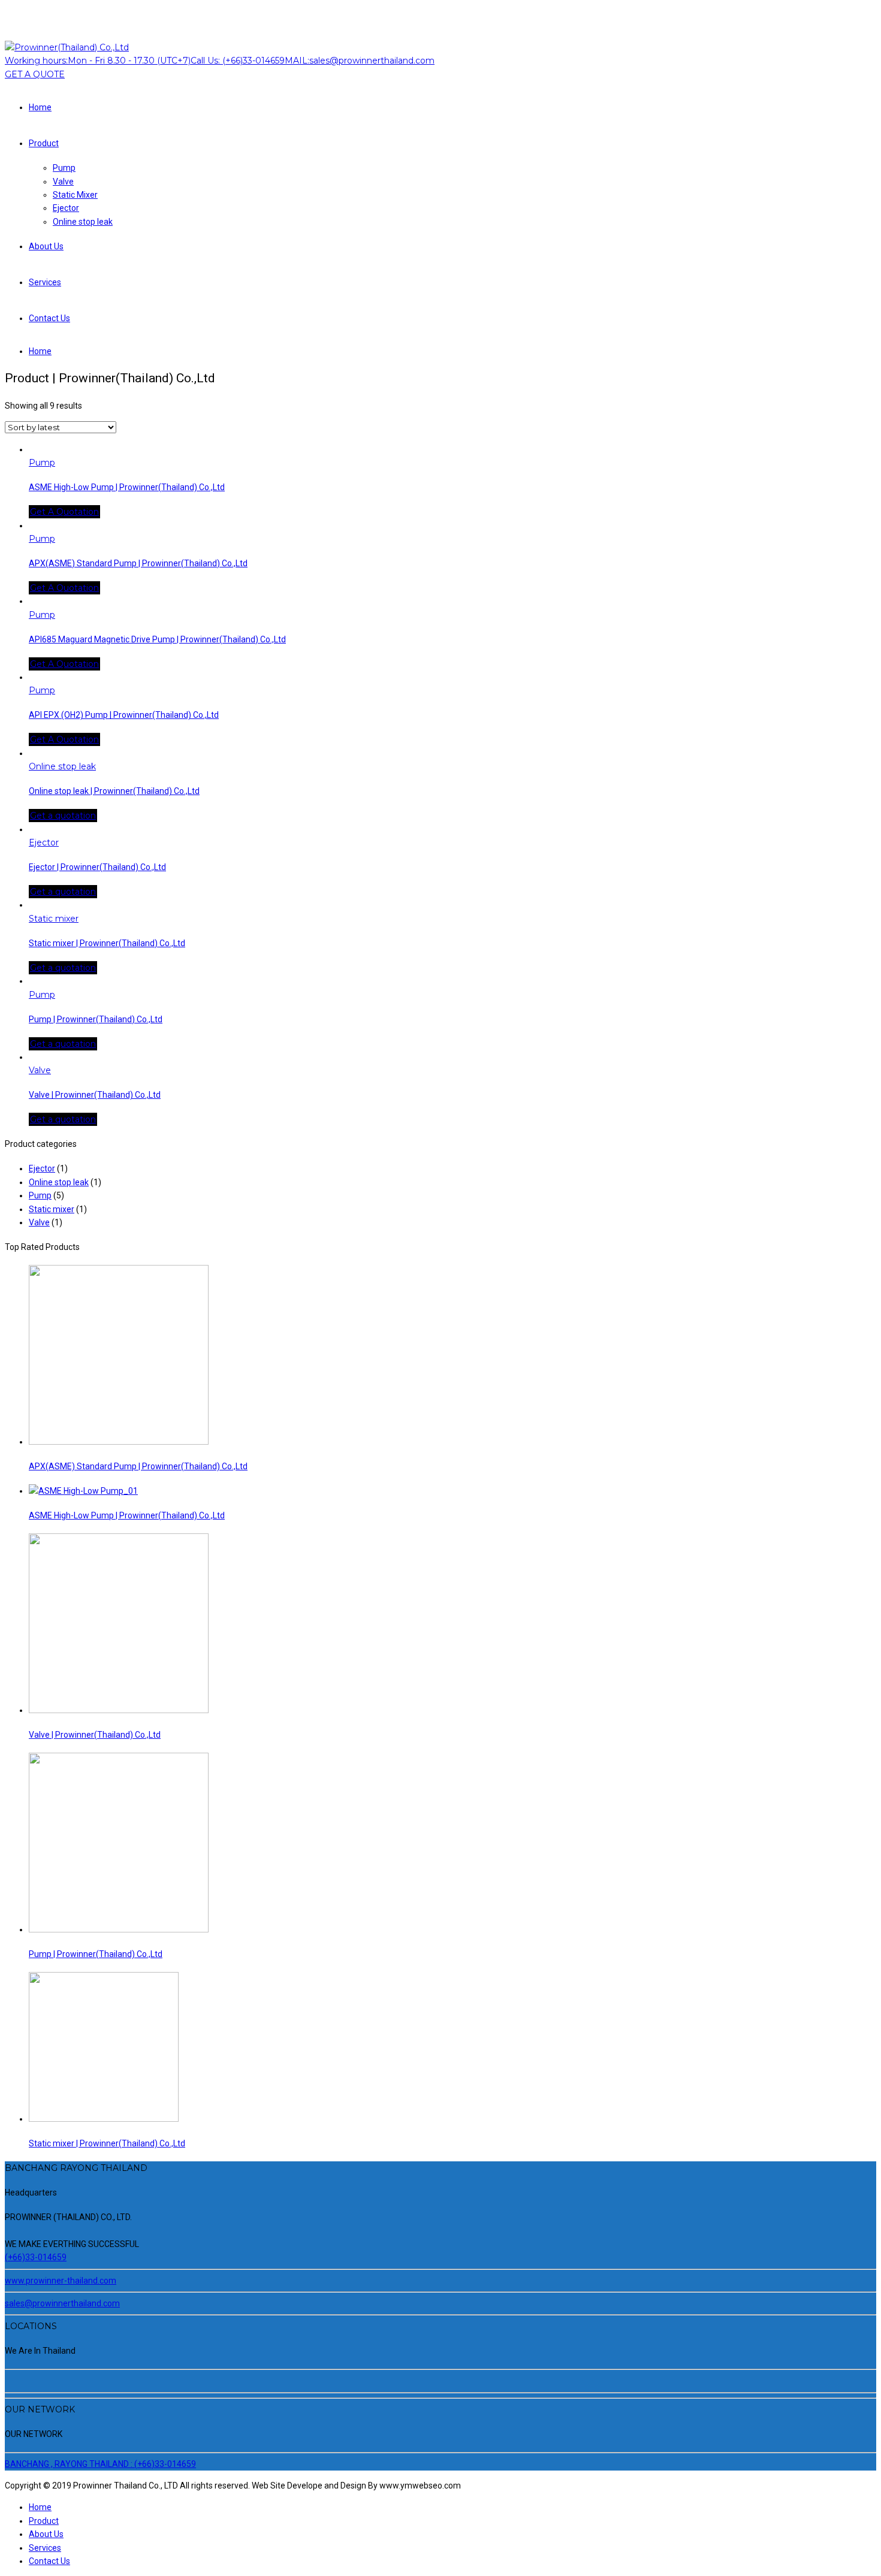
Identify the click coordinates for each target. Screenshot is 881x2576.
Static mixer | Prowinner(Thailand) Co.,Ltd (107, 943)
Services (45, 282)
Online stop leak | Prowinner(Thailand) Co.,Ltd (114, 791)
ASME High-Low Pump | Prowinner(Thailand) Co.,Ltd (127, 487)
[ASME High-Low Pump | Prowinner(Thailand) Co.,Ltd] (83, 1491)
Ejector (66, 208)
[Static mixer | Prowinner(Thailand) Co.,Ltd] (104, 2119)
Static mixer (54, 919)
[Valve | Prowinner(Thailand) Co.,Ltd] (119, 1710)
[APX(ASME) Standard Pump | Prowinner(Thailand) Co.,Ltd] (119, 1442)
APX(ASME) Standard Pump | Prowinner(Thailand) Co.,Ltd (138, 563)
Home (40, 107)
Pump (64, 168)
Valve (63, 182)
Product (44, 143)
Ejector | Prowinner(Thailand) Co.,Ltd (97, 867)
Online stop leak (83, 222)
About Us (46, 246)
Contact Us (49, 318)
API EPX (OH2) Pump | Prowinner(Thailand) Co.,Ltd (124, 715)
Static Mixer (75, 195)
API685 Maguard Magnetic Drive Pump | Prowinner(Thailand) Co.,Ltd (157, 639)
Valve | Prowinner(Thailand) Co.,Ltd (95, 1095)
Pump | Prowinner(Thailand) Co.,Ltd (96, 1019)
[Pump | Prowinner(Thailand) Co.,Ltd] (119, 1929)
